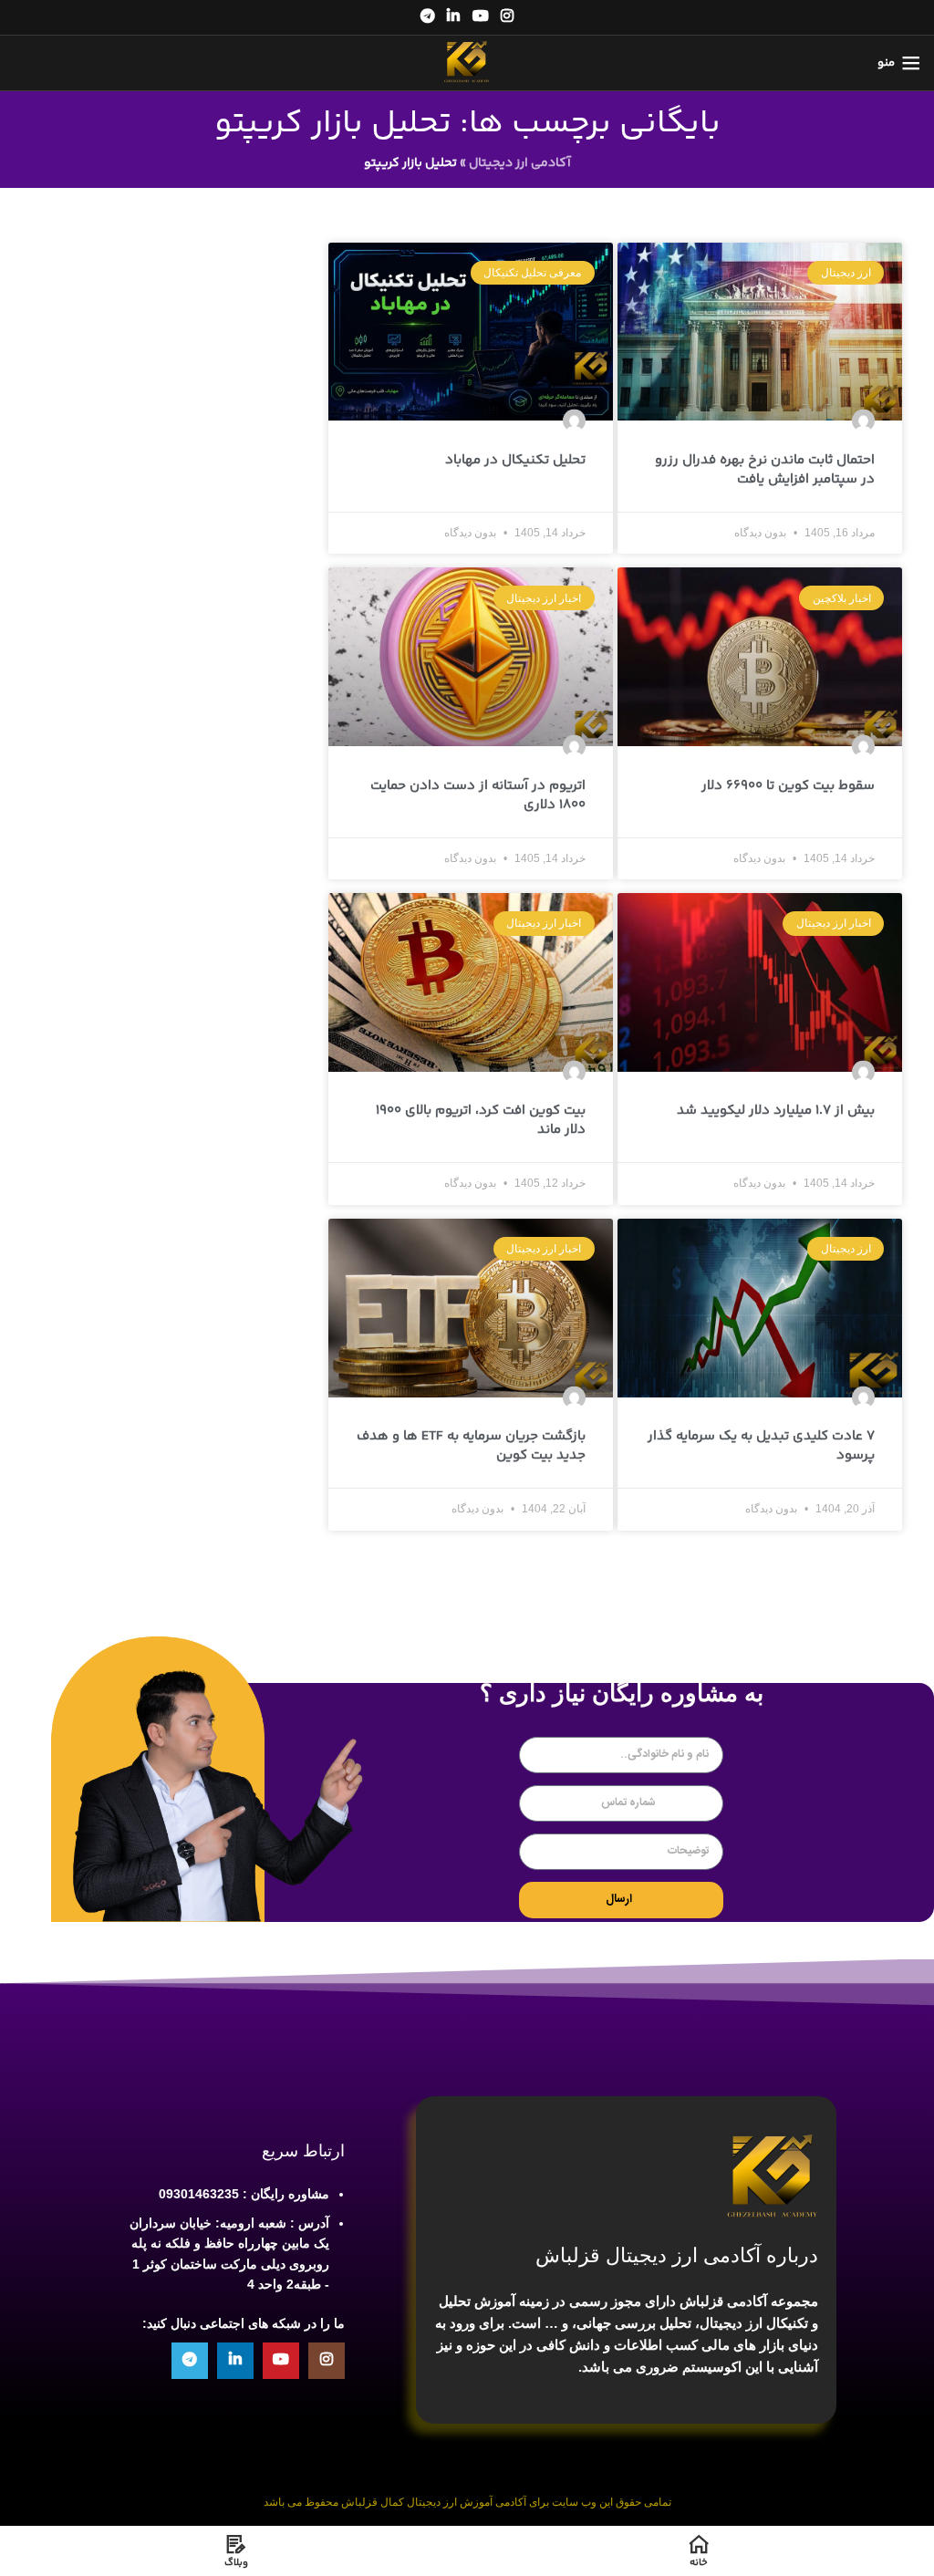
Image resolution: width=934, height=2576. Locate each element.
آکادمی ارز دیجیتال (520, 163)
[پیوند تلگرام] (427, 17)
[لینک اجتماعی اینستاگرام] (507, 17)
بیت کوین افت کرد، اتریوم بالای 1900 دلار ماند (481, 1120)
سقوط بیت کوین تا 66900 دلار (788, 786)
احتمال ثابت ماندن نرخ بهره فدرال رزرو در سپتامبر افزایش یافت (765, 470)
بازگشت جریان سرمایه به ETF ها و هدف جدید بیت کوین (471, 1446)
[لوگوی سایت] (467, 63)
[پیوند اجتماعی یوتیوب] (480, 17)
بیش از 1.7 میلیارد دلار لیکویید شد (776, 1111)
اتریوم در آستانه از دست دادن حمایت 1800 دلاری (478, 795)
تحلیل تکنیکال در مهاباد (515, 460)
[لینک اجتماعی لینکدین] (454, 17)
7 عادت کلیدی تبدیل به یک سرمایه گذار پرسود (761, 1446)
